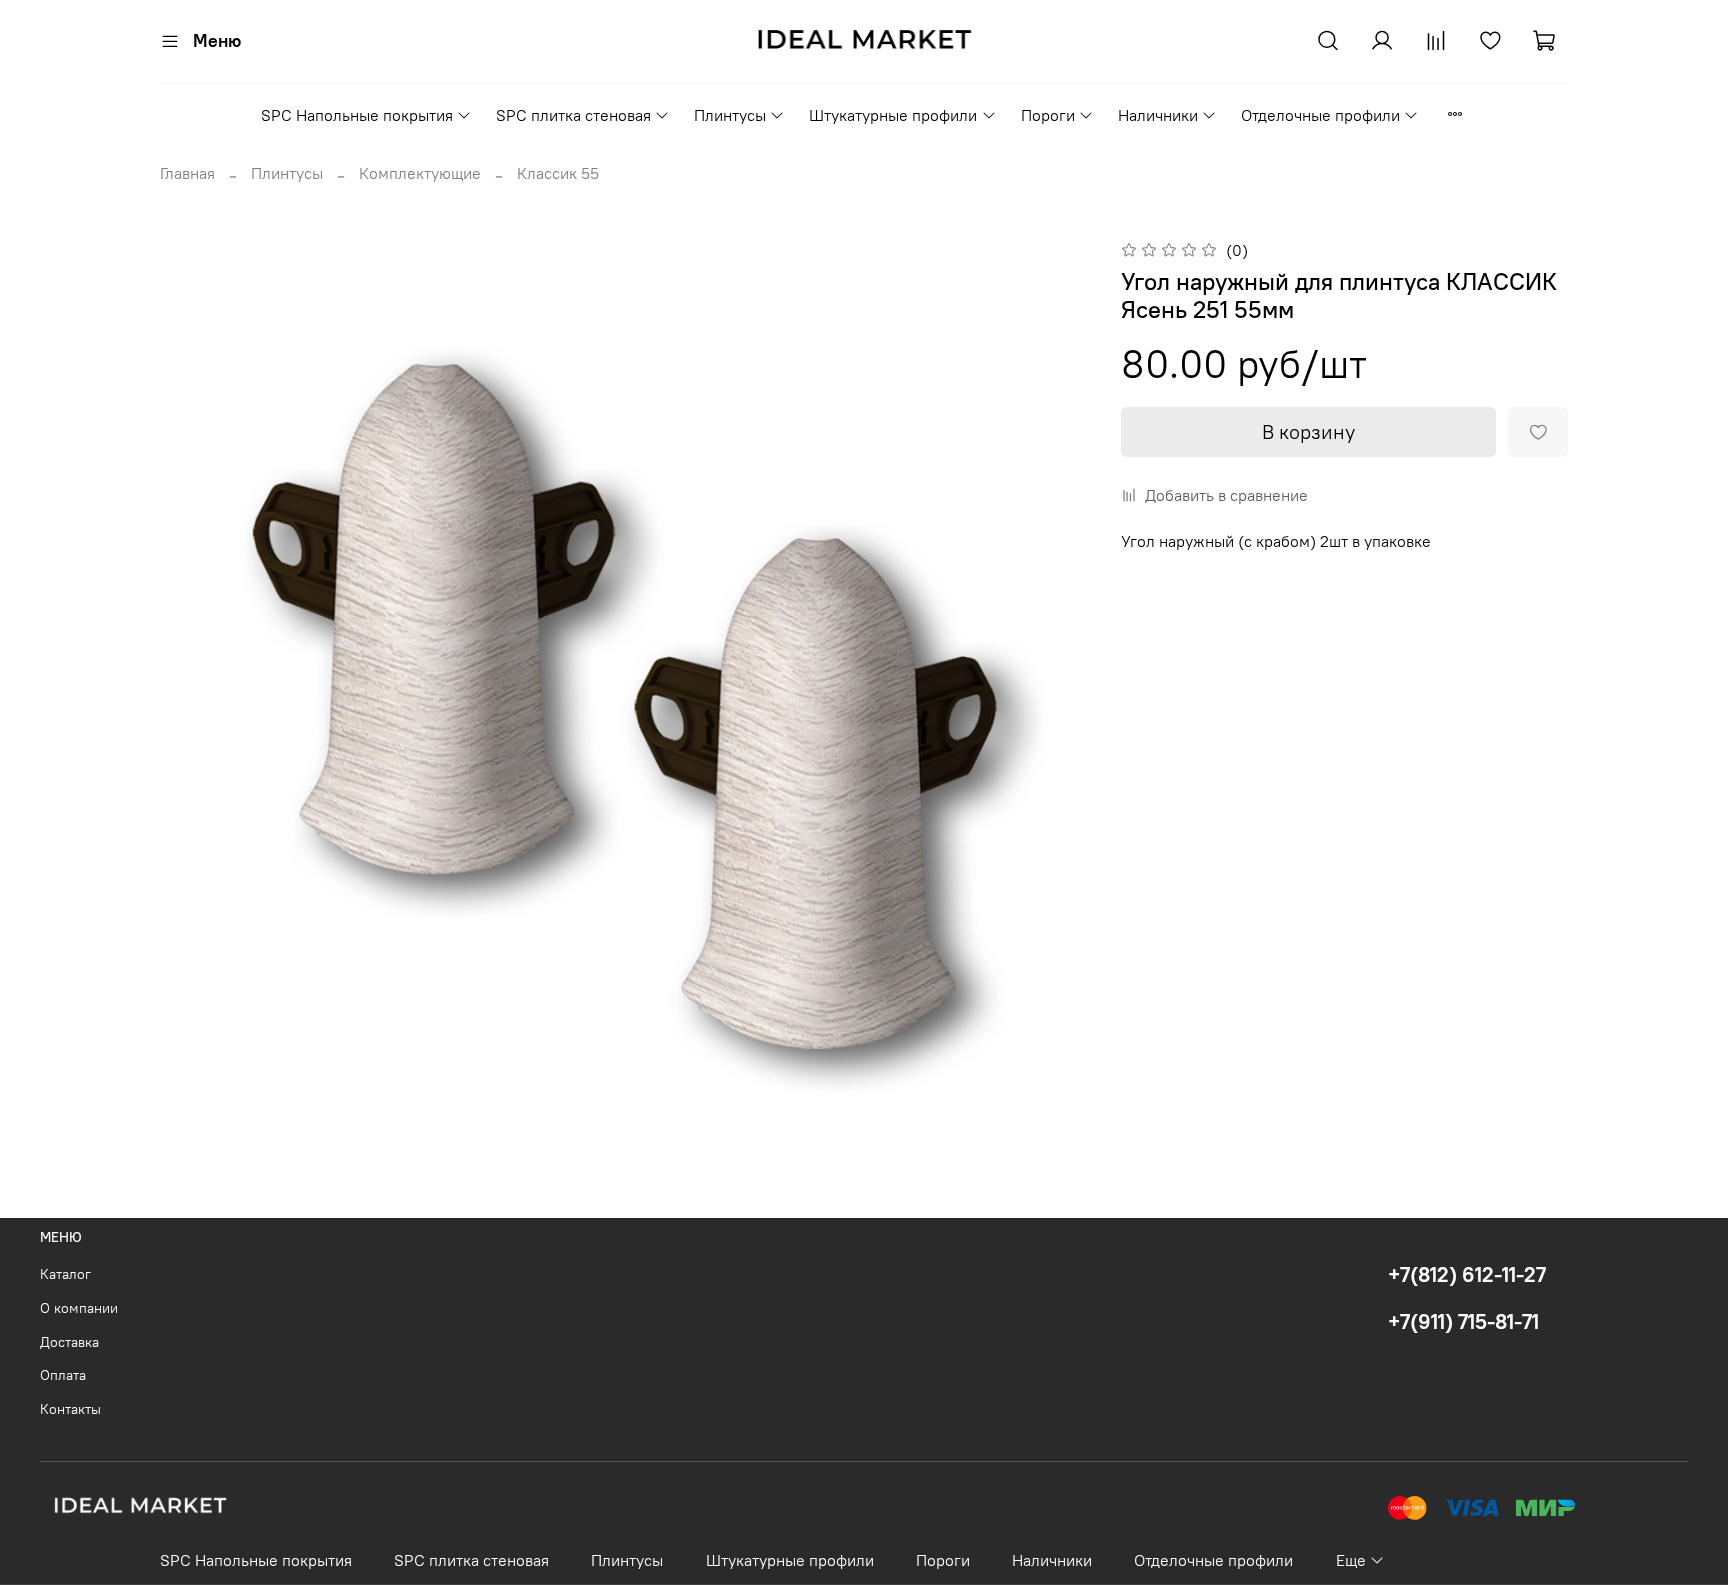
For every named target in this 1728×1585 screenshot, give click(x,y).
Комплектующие (420, 173)
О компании (79, 1308)
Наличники (1158, 115)
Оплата (63, 1375)
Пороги (1048, 115)
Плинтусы (730, 115)
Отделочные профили (1320, 115)
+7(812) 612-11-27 (1467, 1274)
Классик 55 (558, 173)
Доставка (69, 1342)
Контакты (70, 1409)
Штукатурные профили (893, 115)
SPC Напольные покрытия (357, 115)
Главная (187, 173)
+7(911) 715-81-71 (1463, 1321)
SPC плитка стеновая (573, 115)
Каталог (65, 1274)
